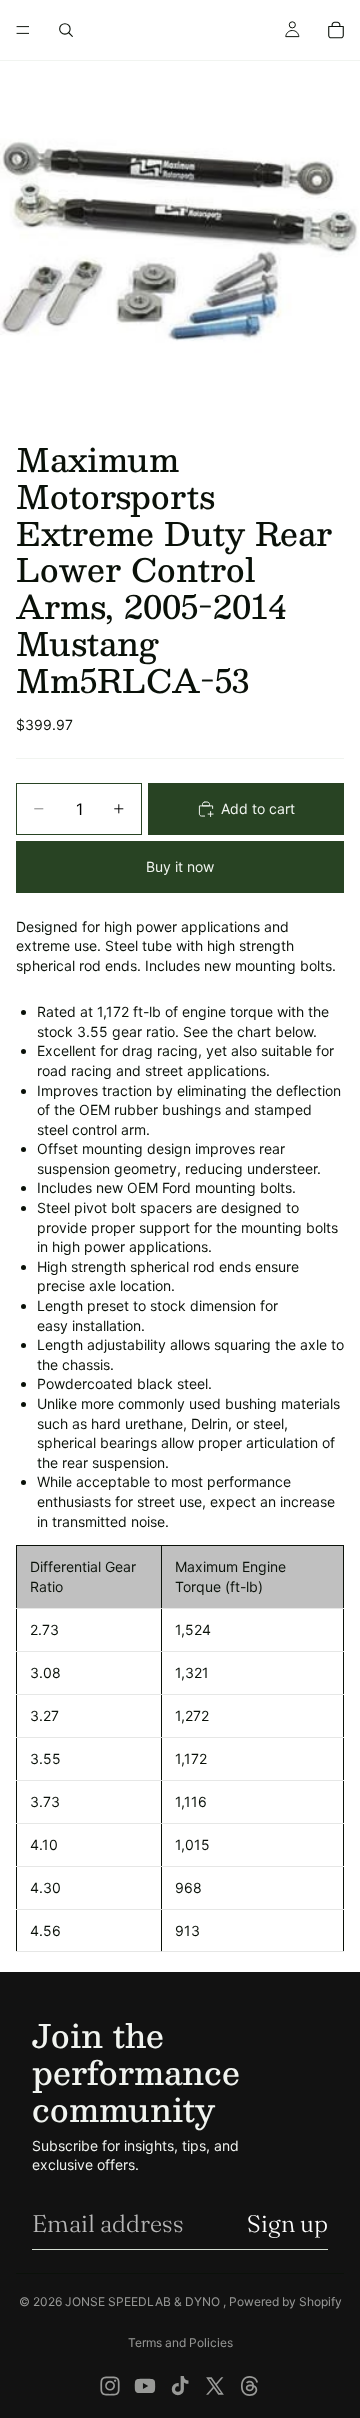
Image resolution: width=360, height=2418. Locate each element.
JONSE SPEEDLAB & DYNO (144, 2301)
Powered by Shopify (285, 2301)
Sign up (287, 2223)
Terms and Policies (180, 2342)
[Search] (66, 30)
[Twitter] (215, 2386)
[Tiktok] (180, 2386)
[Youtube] (145, 2386)
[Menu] (23, 30)
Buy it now (180, 866)
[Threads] (250, 2386)
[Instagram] (110, 2386)
